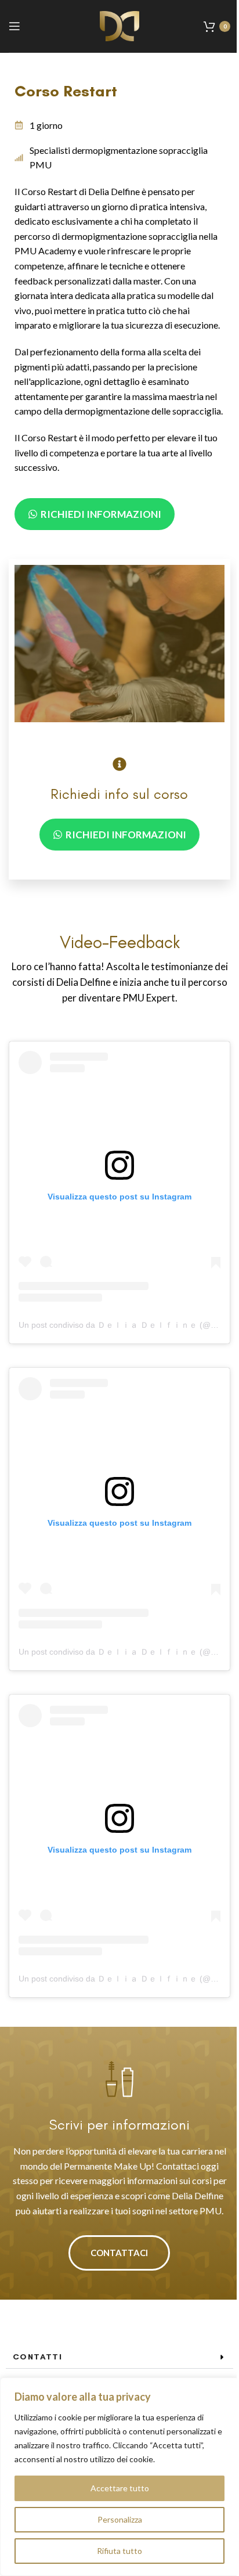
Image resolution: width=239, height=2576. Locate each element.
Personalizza (120, 2519)
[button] (119, 2357)
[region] (119, 2477)
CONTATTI (37, 2357)
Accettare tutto (120, 2488)
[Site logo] (119, 25)
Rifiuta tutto (119, 2551)
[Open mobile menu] (15, 26)
